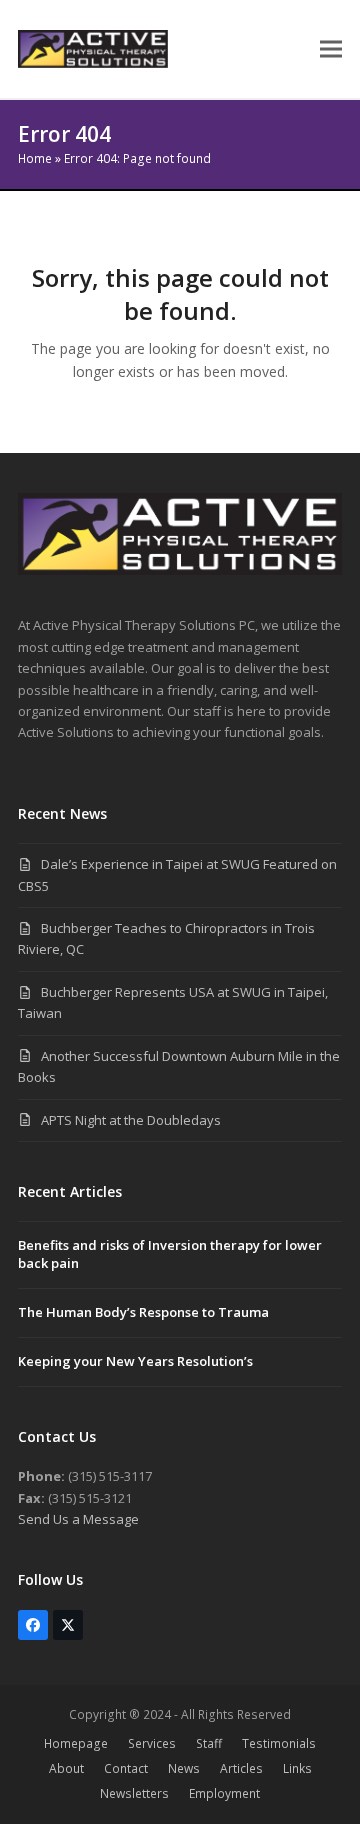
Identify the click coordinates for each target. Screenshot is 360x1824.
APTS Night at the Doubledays (131, 1120)
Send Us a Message (78, 1519)
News (184, 1768)
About (66, 1768)
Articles (241, 1768)
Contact (126, 1768)
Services (152, 1743)
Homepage (76, 1743)
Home (35, 158)
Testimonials (279, 1743)
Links (297, 1768)
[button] (331, 49)
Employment (224, 1793)
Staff (209, 1743)
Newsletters (134, 1793)
